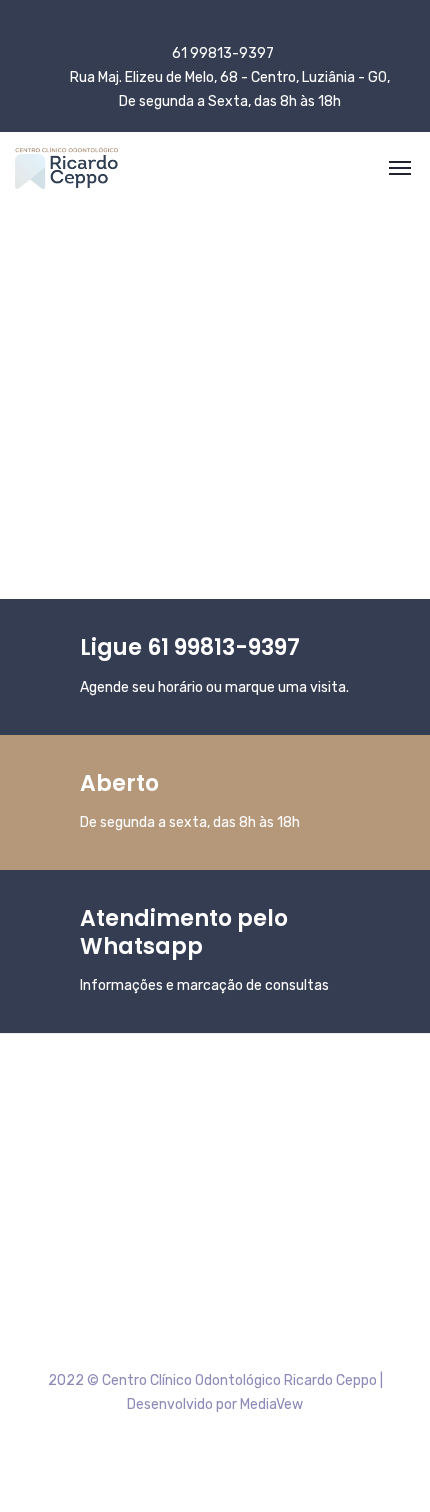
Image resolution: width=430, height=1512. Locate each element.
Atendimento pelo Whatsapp (184, 932)
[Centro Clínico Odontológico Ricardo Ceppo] (66, 168)
